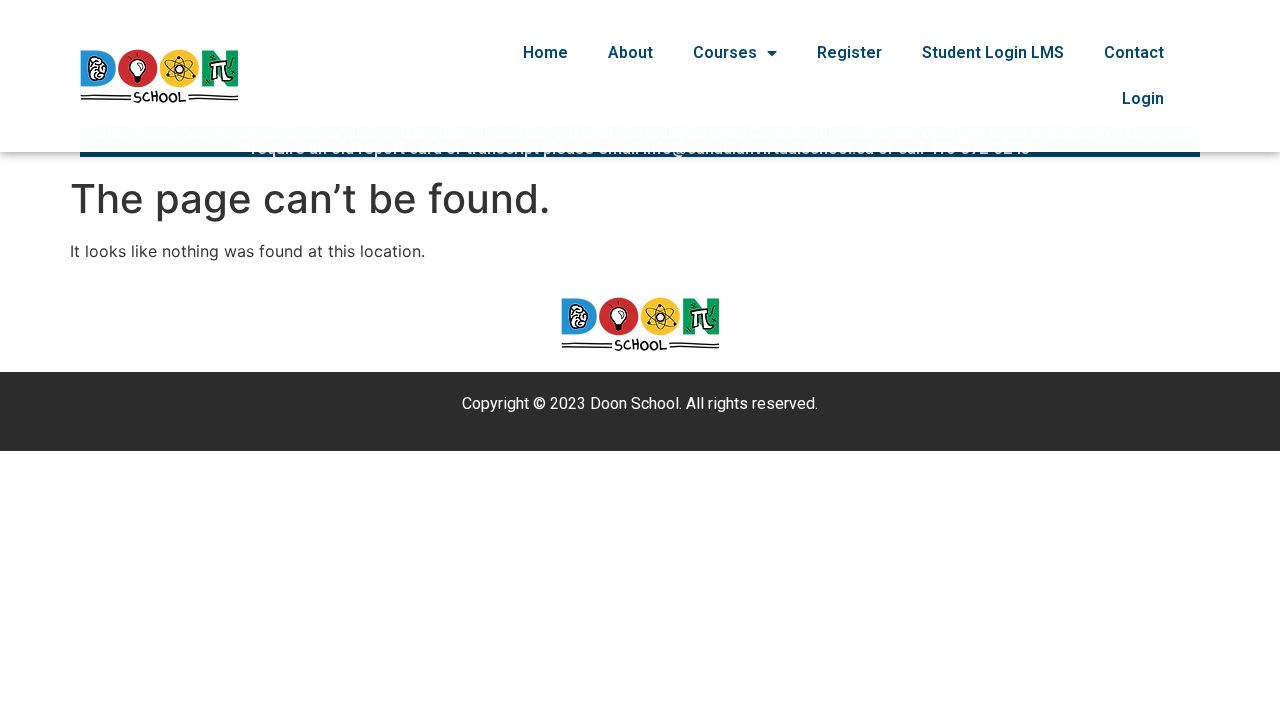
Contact (1134, 52)
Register (849, 52)
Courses (725, 52)
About (630, 52)
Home (545, 52)
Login (1143, 98)
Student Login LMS (993, 52)
